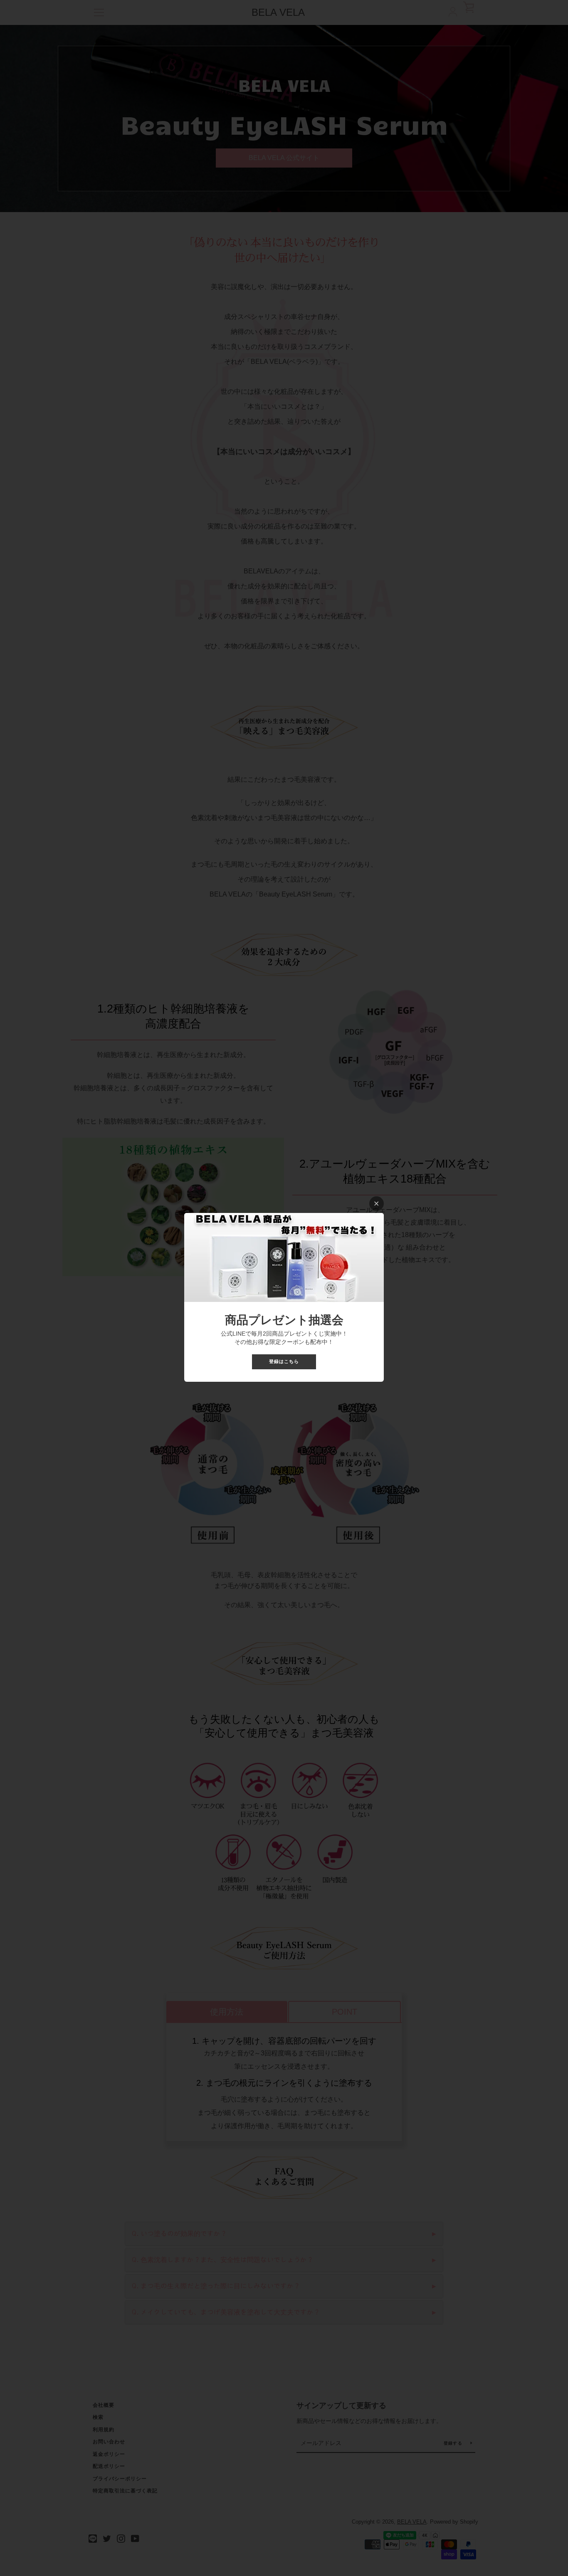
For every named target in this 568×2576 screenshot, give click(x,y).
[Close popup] (377, 1204)
